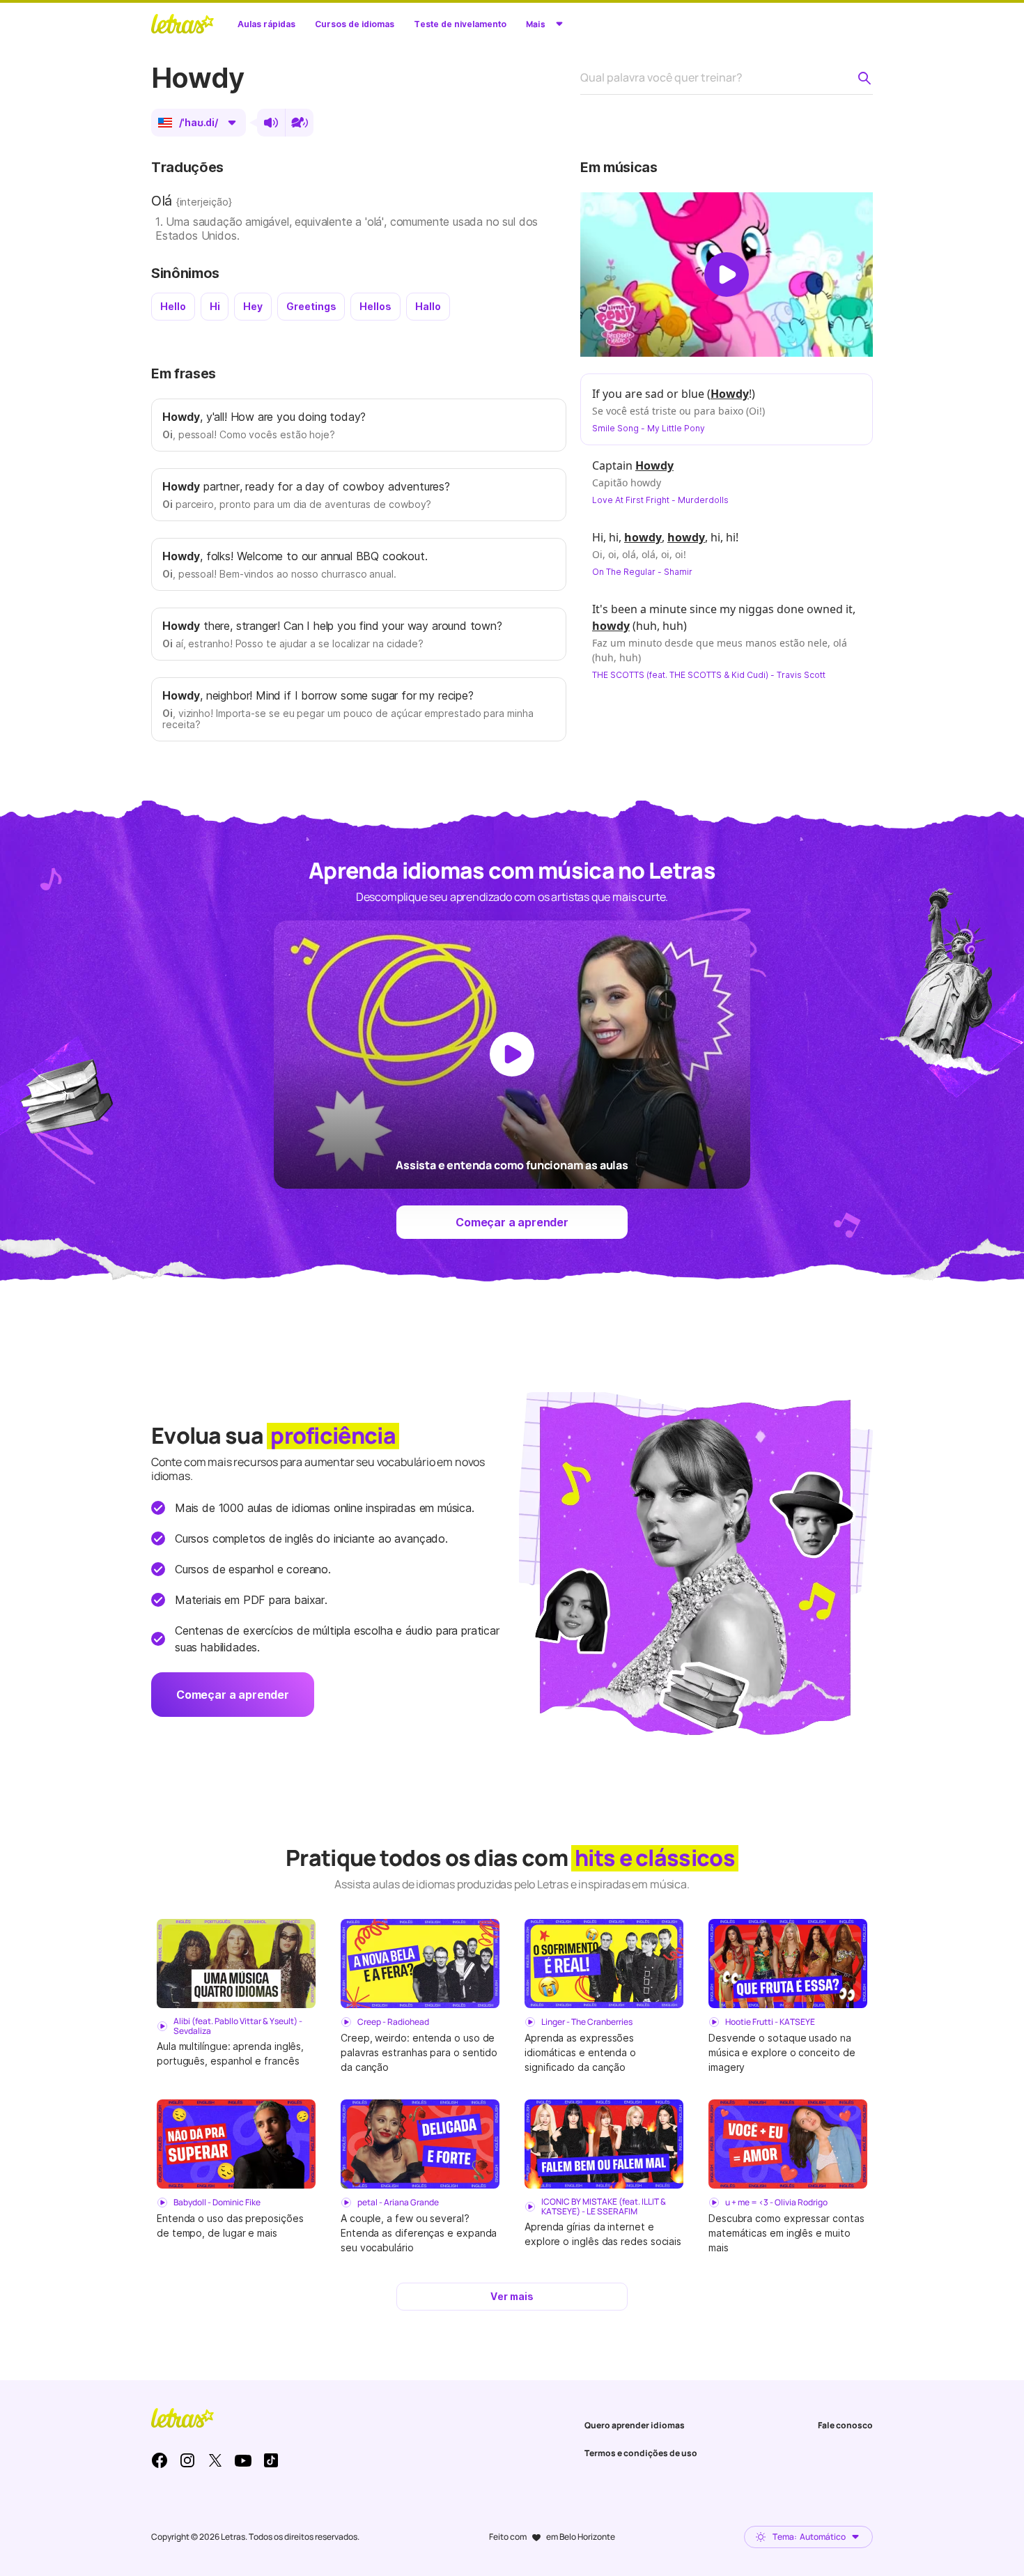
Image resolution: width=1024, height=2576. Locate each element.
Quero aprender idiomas (635, 2425)
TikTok (271, 2460)
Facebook (160, 2460)
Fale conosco (845, 2425)
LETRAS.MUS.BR (183, 24)
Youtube (243, 2460)
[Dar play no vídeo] (727, 275)
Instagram (187, 2460)
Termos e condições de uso (641, 2453)
